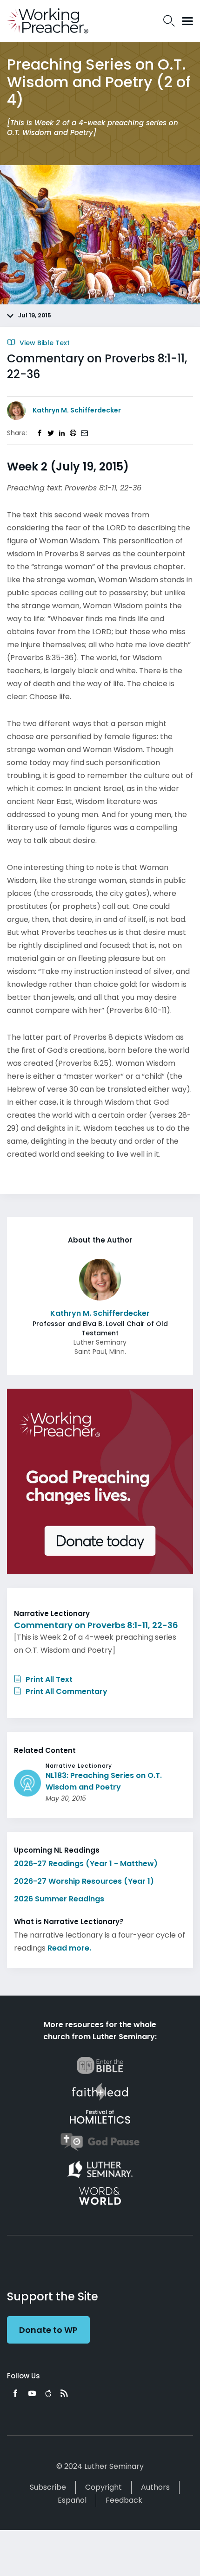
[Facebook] (15, 2393)
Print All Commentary (66, 1691)
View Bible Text (44, 343)
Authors (155, 2487)
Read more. (69, 1948)
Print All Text (48, 1679)
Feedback (124, 2500)
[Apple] (48, 2393)
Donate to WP (48, 2330)
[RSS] (64, 2393)
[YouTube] (32, 2393)
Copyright (103, 2487)
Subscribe (48, 2487)
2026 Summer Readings (59, 1899)
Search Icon (169, 21)
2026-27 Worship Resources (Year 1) (84, 1881)
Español (72, 2500)
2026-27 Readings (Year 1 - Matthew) (86, 1864)
